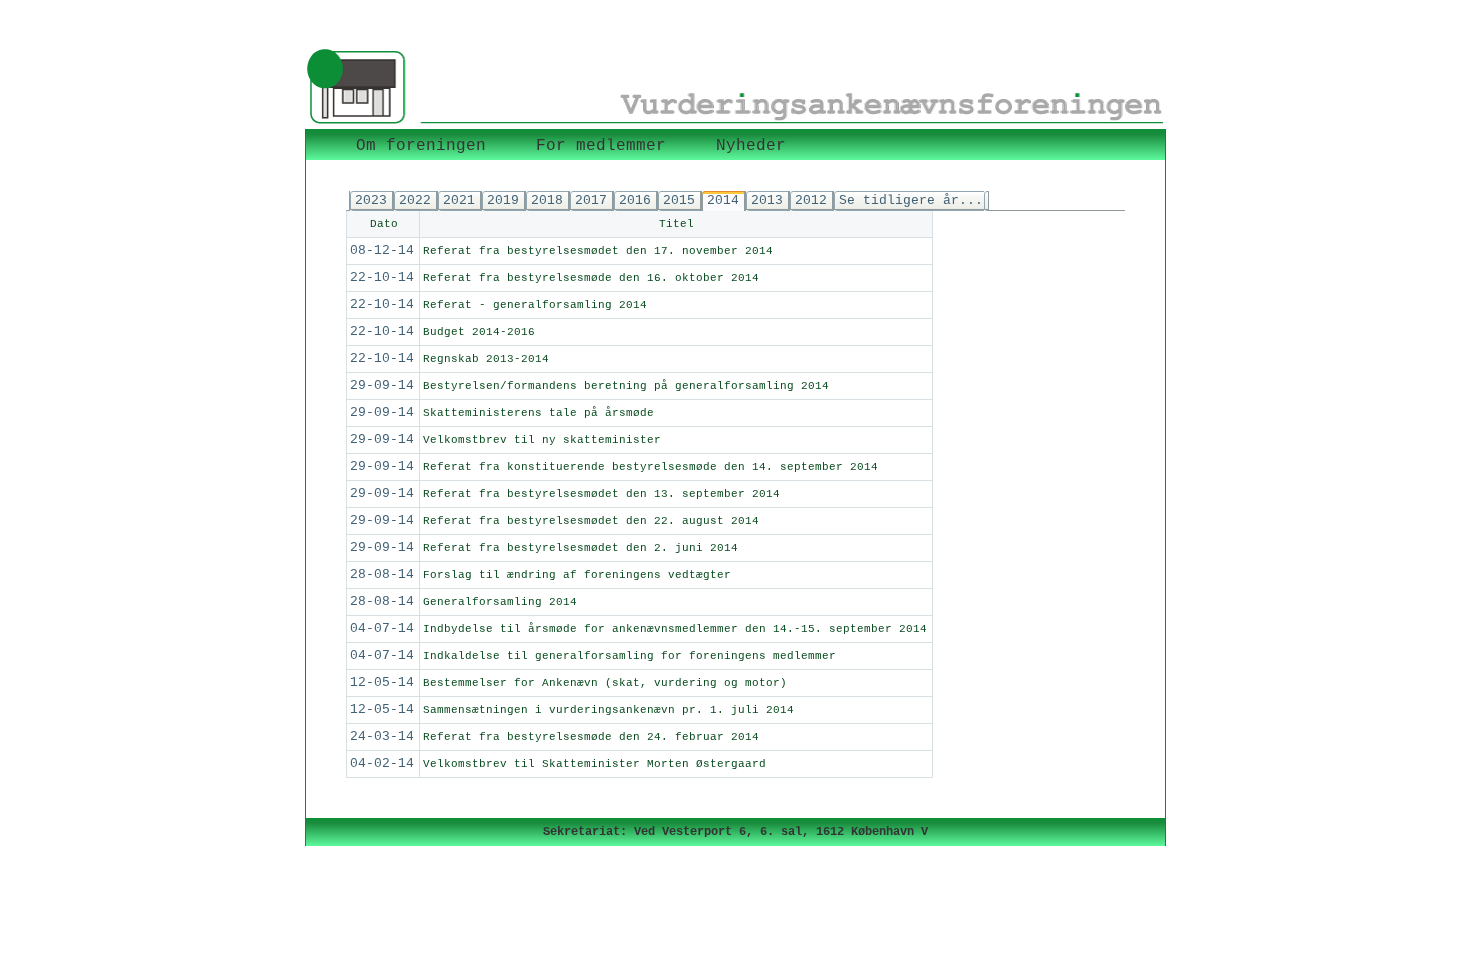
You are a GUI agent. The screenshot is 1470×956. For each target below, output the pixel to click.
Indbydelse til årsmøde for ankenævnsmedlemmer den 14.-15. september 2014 (675, 629)
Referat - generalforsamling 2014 (535, 305)
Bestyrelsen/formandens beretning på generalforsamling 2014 (626, 386)
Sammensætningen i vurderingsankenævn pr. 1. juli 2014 (608, 710)
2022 (415, 200)
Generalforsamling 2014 (500, 602)
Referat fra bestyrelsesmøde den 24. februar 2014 (591, 737)
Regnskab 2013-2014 (486, 359)
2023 (371, 200)
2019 (503, 200)
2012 (811, 200)
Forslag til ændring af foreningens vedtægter (577, 575)
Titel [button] (676, 224)
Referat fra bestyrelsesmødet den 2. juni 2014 (580, 548)
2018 (547, 200)
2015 (679, 200)
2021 (459, 200)
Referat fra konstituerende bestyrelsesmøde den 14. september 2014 (650, 467)
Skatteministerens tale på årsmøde (538, 413)
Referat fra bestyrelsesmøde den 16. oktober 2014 (591, 278)
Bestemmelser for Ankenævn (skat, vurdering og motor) (605, 683)
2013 (767, 200)
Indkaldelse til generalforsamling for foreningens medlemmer (629, 656)
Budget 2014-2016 (479, 332)
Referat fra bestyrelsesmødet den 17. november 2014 (598, 251)
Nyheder (751, 146)
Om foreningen (421, 146)
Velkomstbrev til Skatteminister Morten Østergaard (594, 764)
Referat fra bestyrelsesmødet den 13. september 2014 (601, 494)
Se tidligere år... (911, 200)
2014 (723, 200)
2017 (591, 200)
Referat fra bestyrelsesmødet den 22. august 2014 (591, 521)
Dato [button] (384, 224)
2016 (635, 200)
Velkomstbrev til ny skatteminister (542, 440)
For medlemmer (601, 146)
